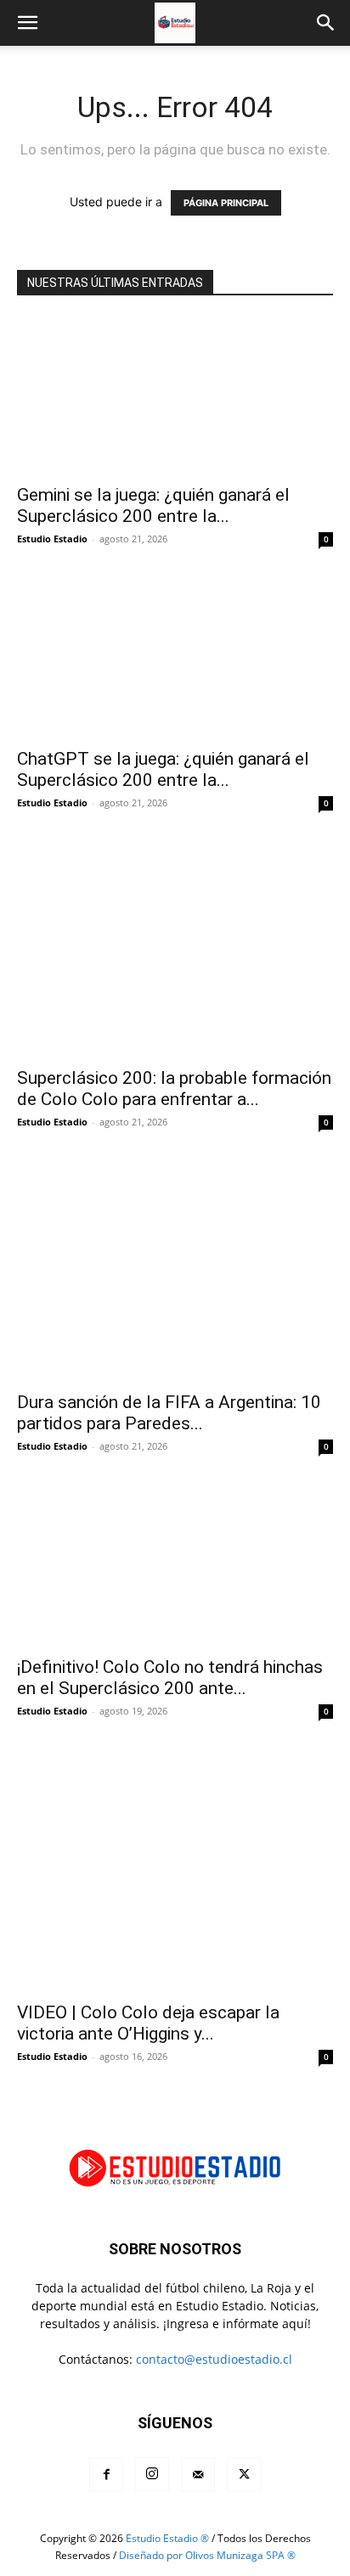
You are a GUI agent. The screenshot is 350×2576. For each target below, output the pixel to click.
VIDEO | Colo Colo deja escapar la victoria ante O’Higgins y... (148, 2023)
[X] (244, 2475)
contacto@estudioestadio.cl (214, 2359)
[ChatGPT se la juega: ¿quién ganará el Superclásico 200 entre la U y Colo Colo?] (175, 660)
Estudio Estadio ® (167, 2538)
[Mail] (198, 2475)
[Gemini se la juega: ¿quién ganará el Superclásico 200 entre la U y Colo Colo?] (175, 396)
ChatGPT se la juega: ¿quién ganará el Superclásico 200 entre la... (163, 769)
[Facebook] (106, 2475)
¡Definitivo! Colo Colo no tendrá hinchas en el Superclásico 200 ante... (170, 1678)
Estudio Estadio (52, 539)
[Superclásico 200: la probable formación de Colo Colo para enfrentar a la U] (175, 951)
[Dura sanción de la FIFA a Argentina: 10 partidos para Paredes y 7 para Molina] (175, 1273)
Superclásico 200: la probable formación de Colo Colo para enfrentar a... (174, 1089)
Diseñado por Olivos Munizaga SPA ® (207, 2555)
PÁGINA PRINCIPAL (226, 203)
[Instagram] (152, 2474)
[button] (27, 23)
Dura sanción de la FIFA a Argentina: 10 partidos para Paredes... (169, 1413)
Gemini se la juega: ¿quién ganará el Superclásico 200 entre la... (153, 505)
